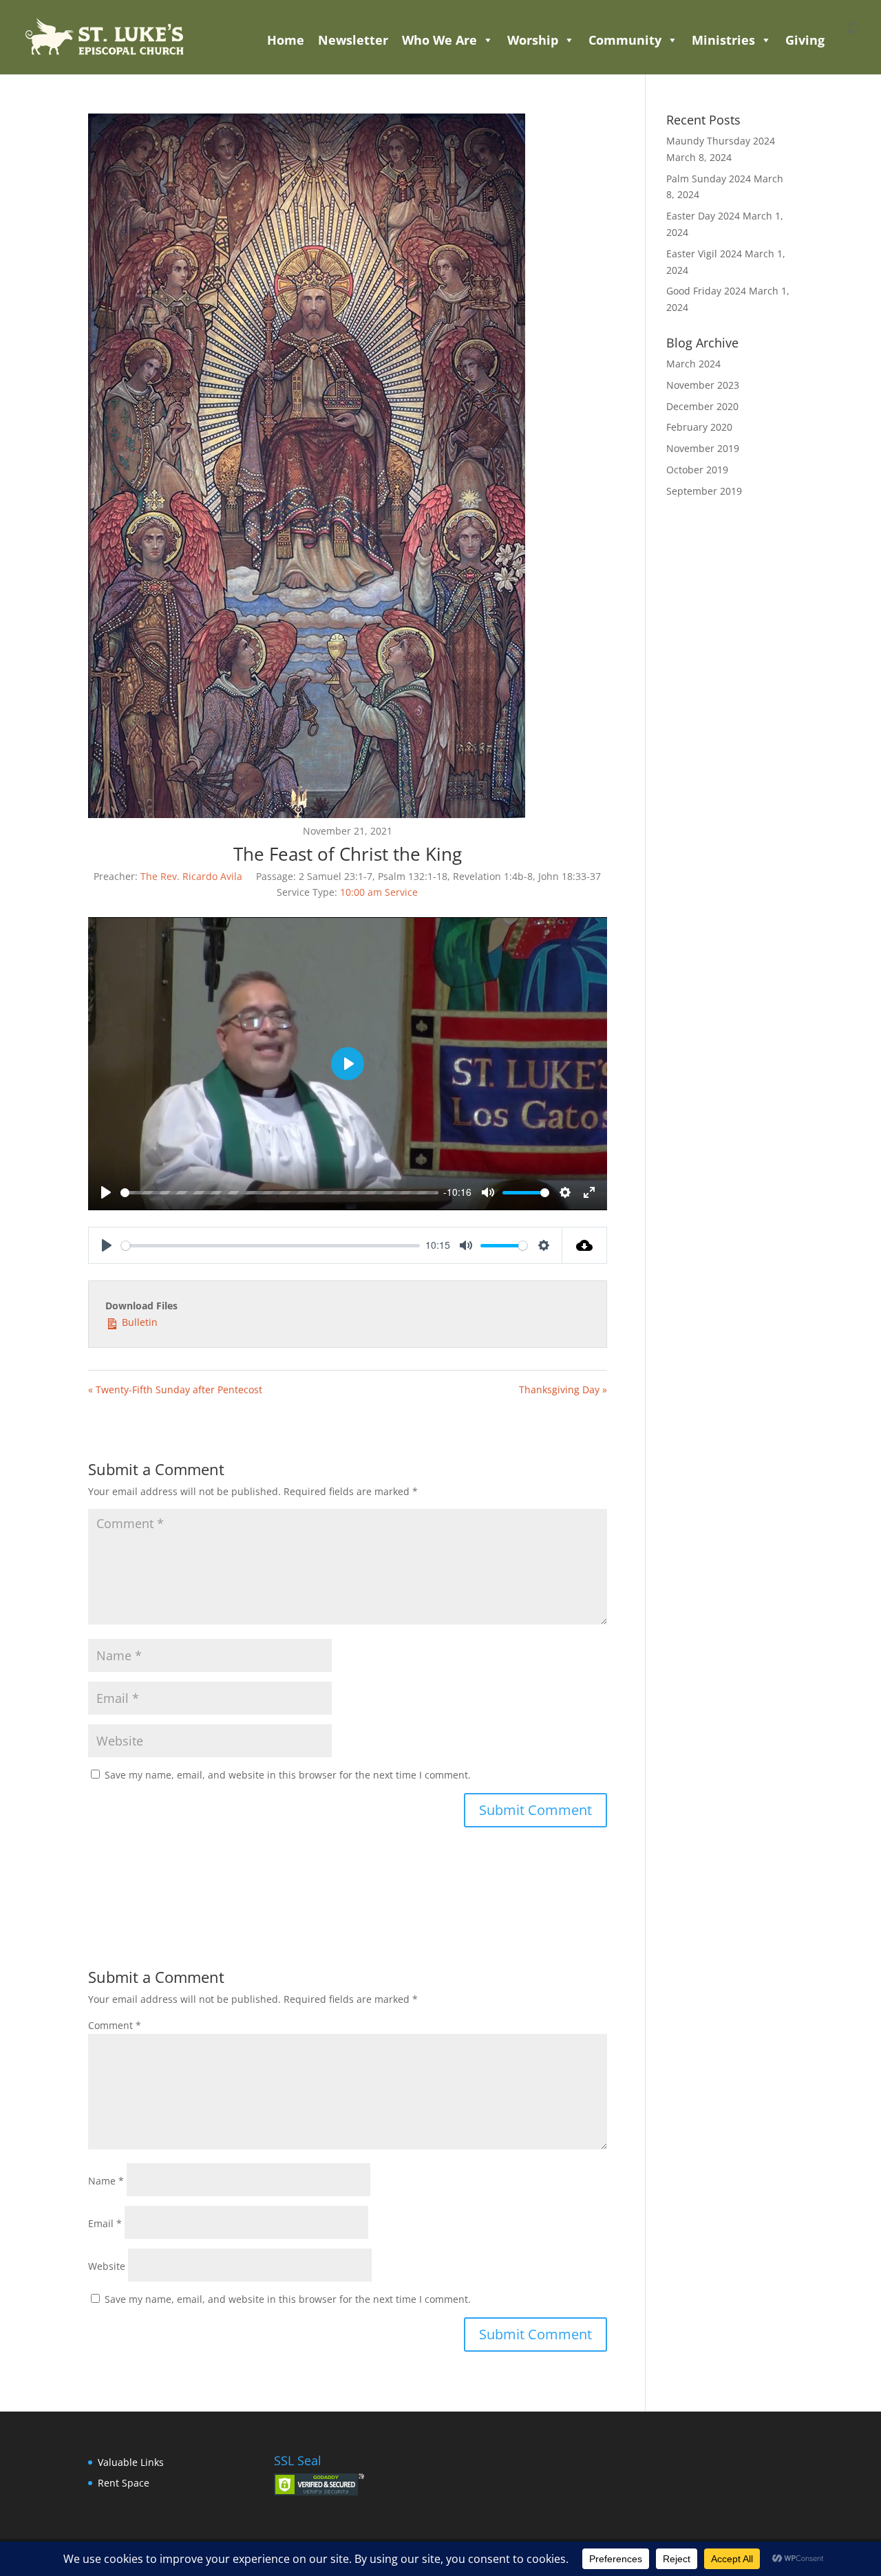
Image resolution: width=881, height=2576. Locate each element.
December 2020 (702, 406)
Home (286, 40)
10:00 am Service (379, 892)
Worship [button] (533, 40)
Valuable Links (131, 2462)
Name (106, 2181)
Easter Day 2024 (703, 216)
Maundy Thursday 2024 (721, 141)
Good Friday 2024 (706, 291)
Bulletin (138, 1322)
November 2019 (703, 448)
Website (107, 2266)
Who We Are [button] (439, 40)
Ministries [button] (723, 40)
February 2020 (699, 427)
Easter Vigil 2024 (704, 254)
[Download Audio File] (585, 1245)
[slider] (279, 1193)
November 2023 (703, 385)
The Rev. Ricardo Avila (191, 876)
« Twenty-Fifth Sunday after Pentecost (175, 1389)
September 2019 (704, 491)
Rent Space (124, 2483)
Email (105, 2223)
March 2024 (693, 364)
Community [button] (625, 40)
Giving (805, 40)
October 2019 (697, 470)
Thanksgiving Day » (563, 1389)
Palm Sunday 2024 (709, 179)
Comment (115, 2025)
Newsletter (353, 40)
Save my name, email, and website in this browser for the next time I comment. (288, 1775)
